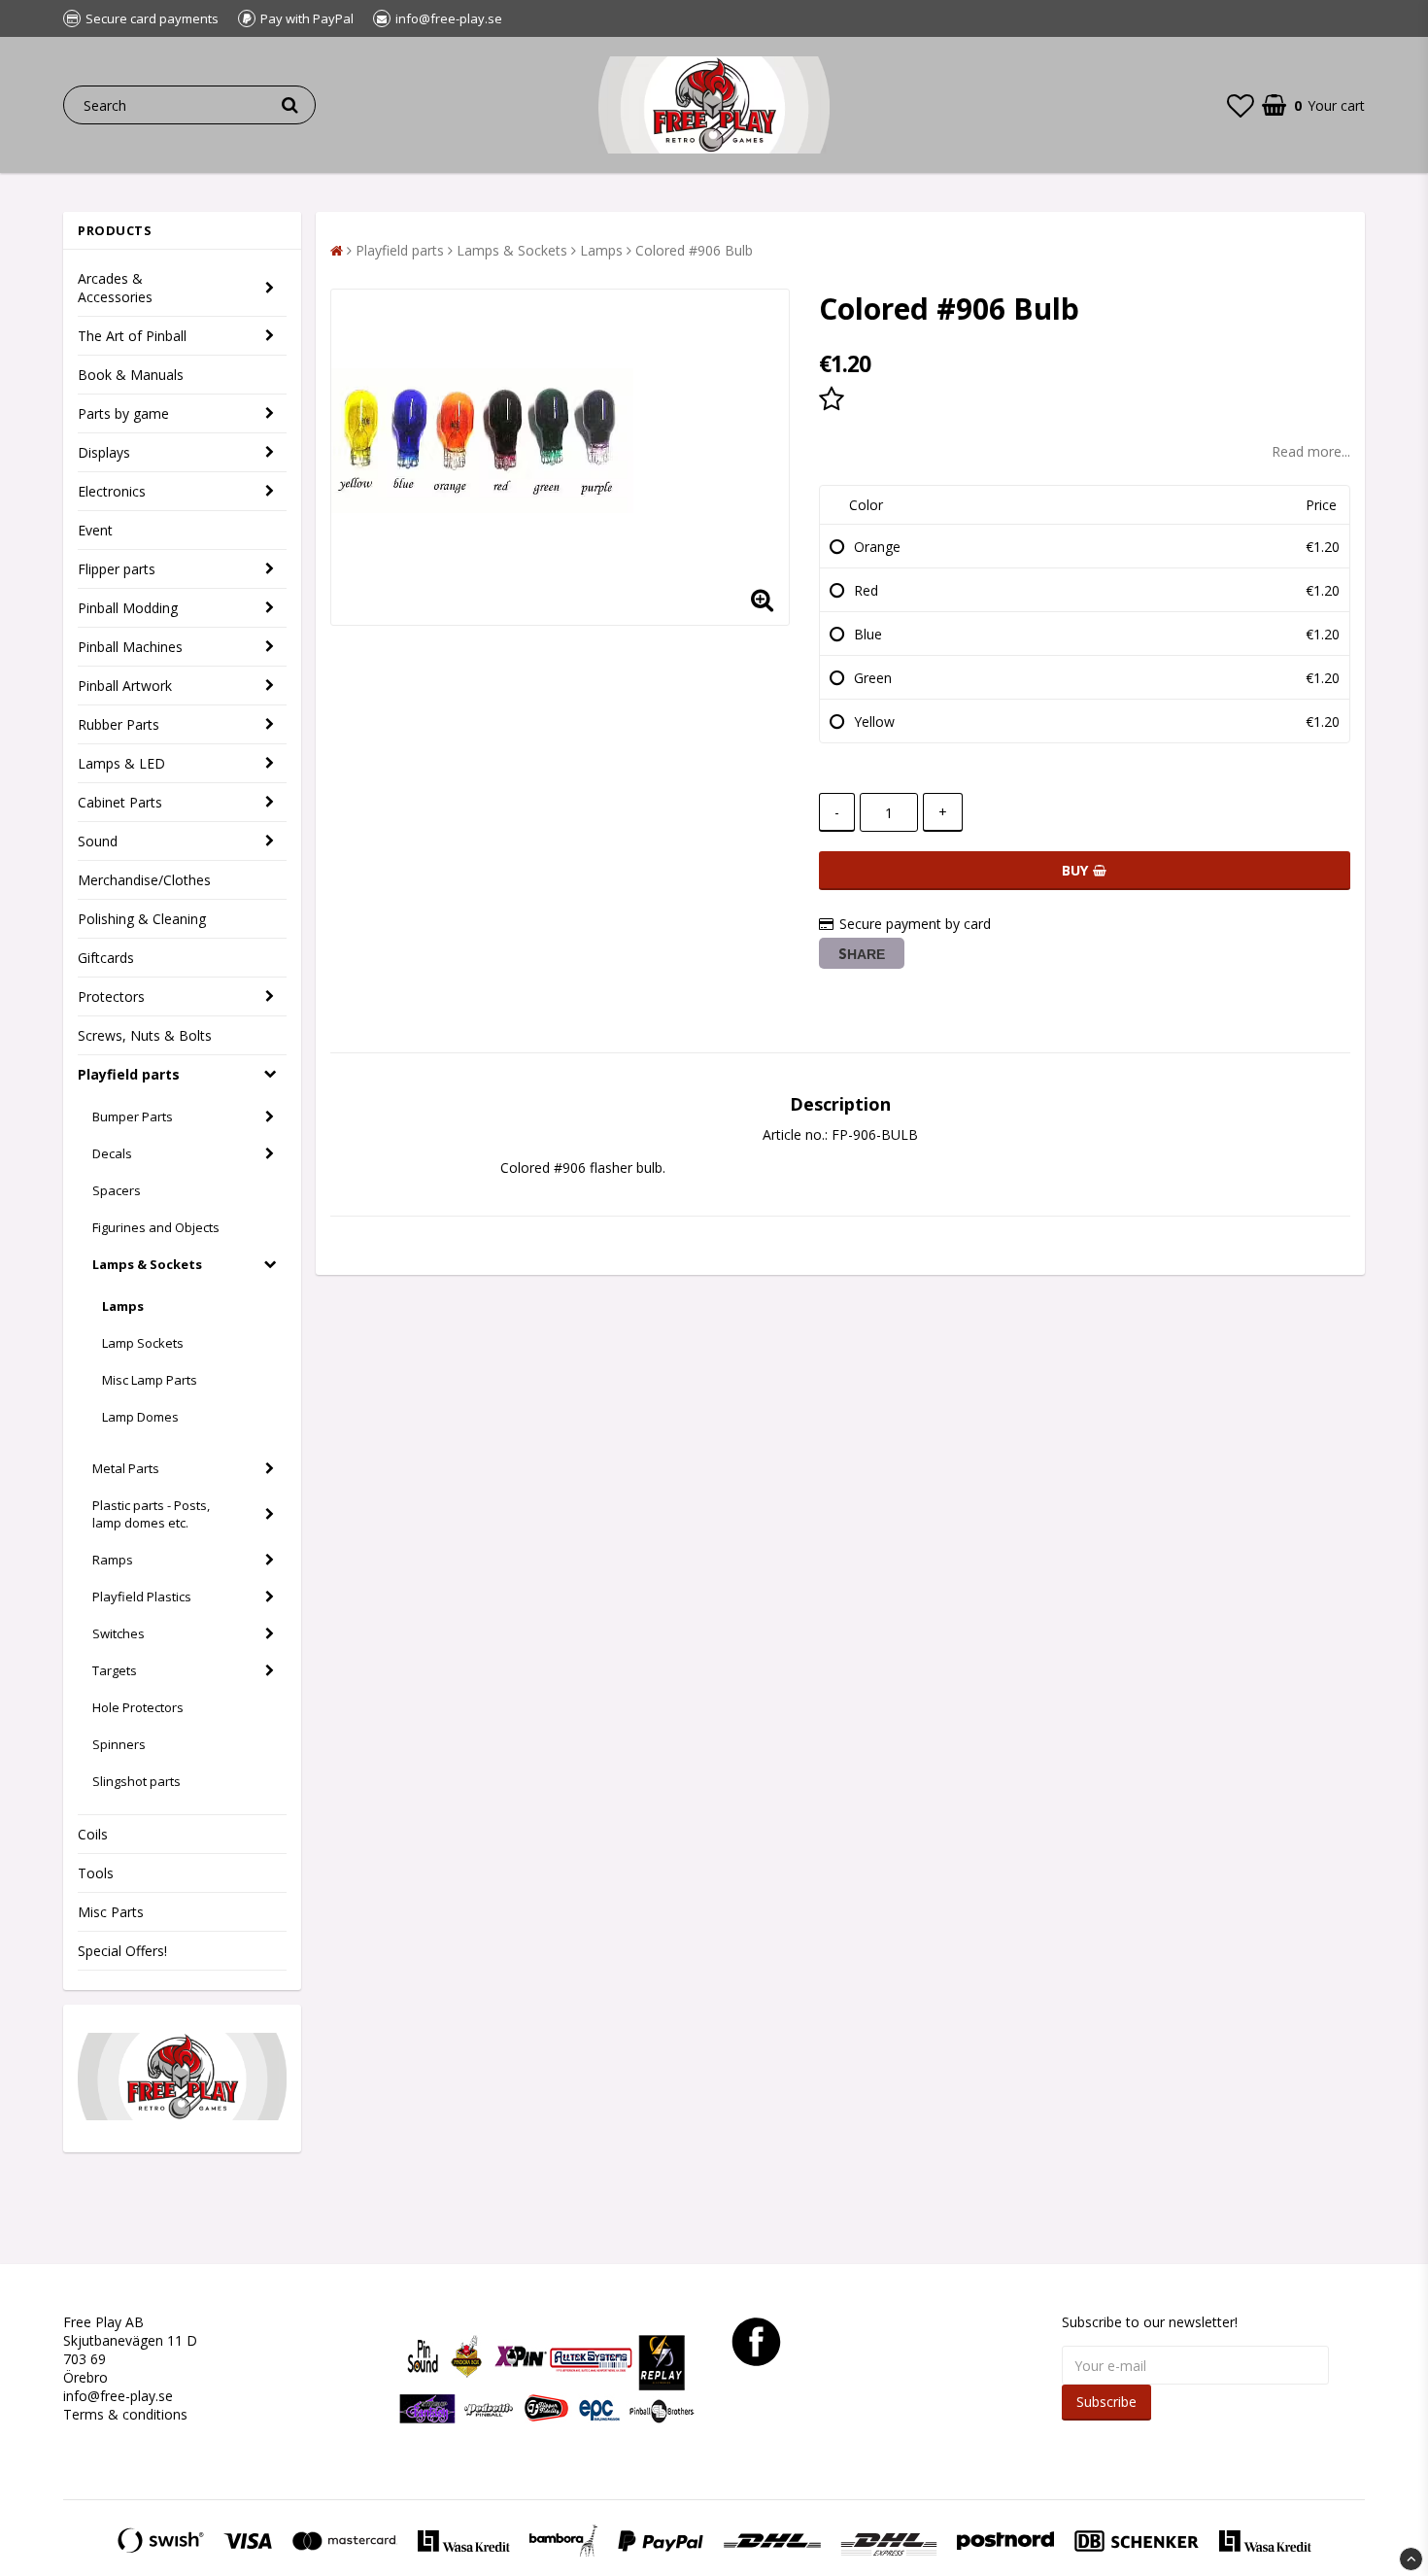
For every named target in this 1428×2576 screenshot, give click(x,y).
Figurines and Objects (156, 1227)
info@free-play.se (118, 2396)
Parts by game (123, 413)
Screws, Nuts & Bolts (145, 1035)
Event (95, 530)
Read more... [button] (1311, 451)
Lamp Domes (140, 1417)
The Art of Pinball (132, 336)
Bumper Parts (133, 1116)
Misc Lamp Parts (150, 1380)
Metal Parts (126, 1468)
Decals (112, 1153)
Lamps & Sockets (147, 1264)
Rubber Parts (119, 724)
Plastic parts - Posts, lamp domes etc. (151, 1514)
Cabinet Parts (120, 802)
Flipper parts (117, 569)
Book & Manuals (131, 375)
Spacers (117, 1190)
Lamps (123, 1306)
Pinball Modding (128, 608)
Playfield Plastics (142, 1597)
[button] (1241, 105)
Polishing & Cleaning (142, 919)
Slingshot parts (136, 1781)
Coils (93, 1834)
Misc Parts (111, 1912)
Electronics (112, 491)
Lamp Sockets (143, 1343)
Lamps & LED (121, 763)
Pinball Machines (130, 647)
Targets (115, 1670)
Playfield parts (129, 1074)
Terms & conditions (125, 2414)
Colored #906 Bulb (694, 250)
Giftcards (106, 958)
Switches (119, 1633)
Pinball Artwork (125, 686)
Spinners (119, 1744)
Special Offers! (122, 1951)
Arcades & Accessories (115, 288)
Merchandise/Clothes (144, 880)
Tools (96, 1873)
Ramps (113, 1560)
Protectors (111, 996)
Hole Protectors (138, 1707)
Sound (98, 841)
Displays (104, 452)
